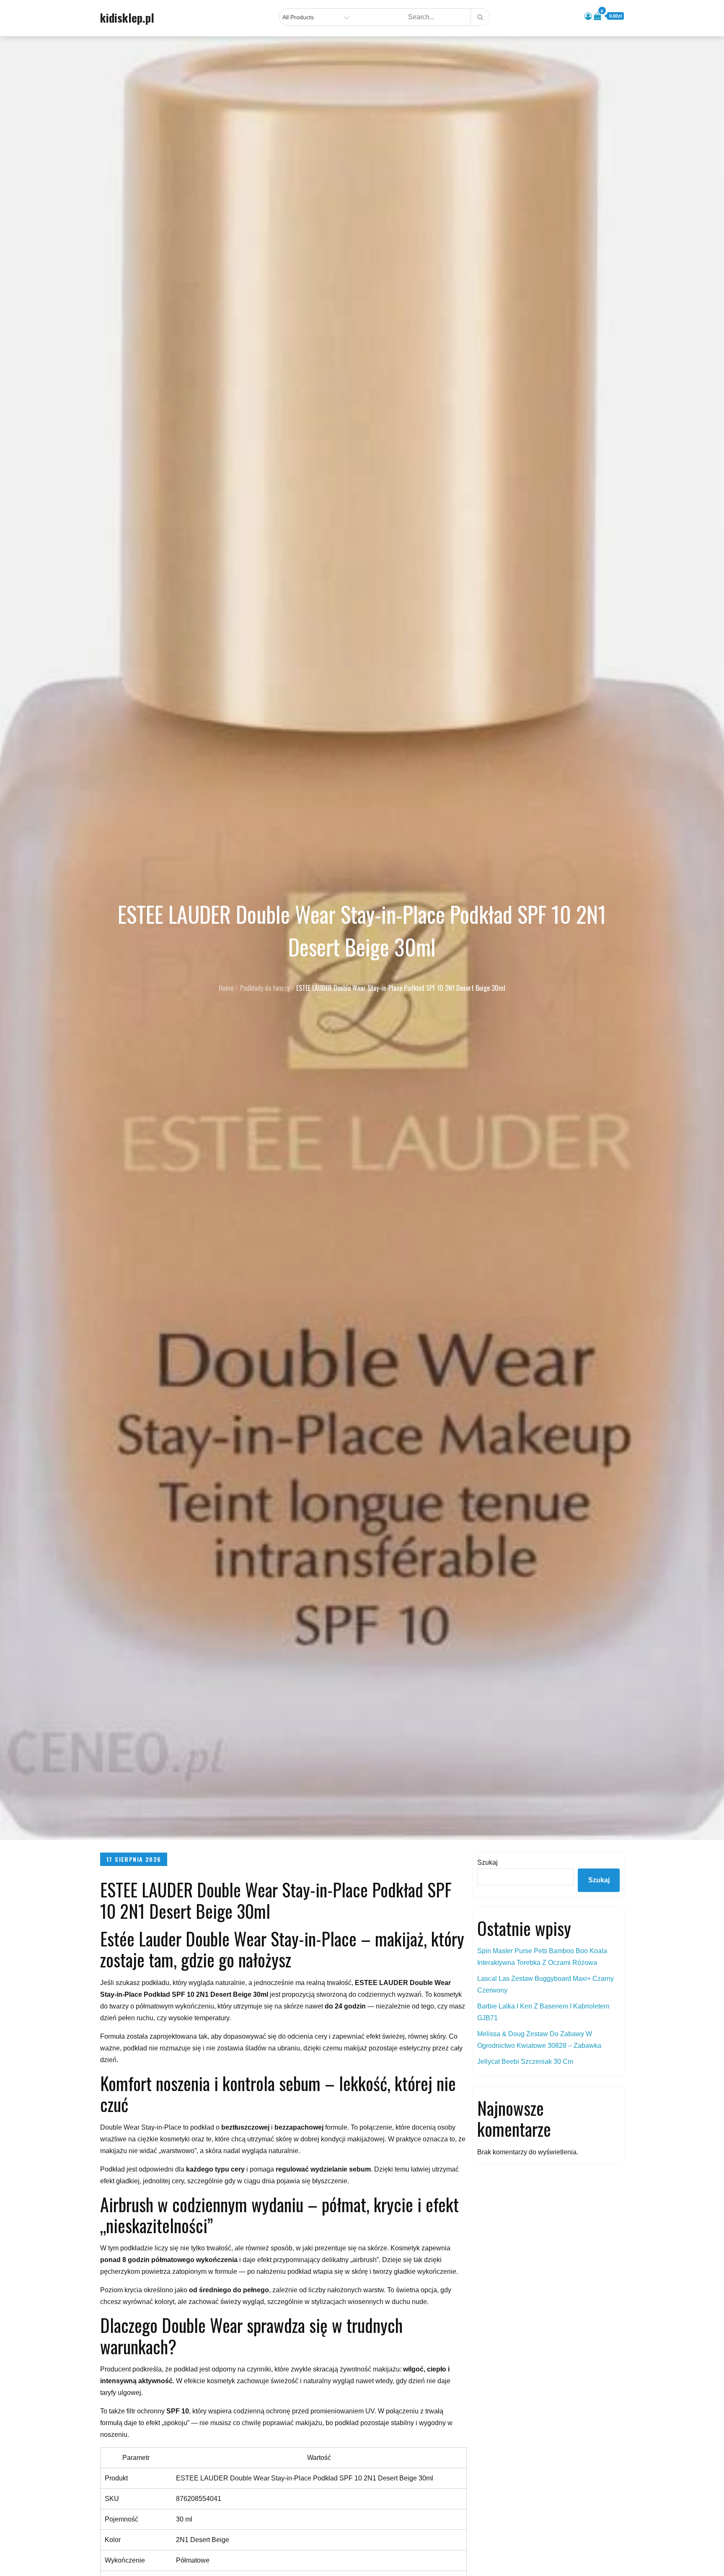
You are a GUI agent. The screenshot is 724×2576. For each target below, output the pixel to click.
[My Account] (588, 16)
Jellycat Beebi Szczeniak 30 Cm (525, 2062)
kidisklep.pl (127, 18)
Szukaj (487, 1862)
